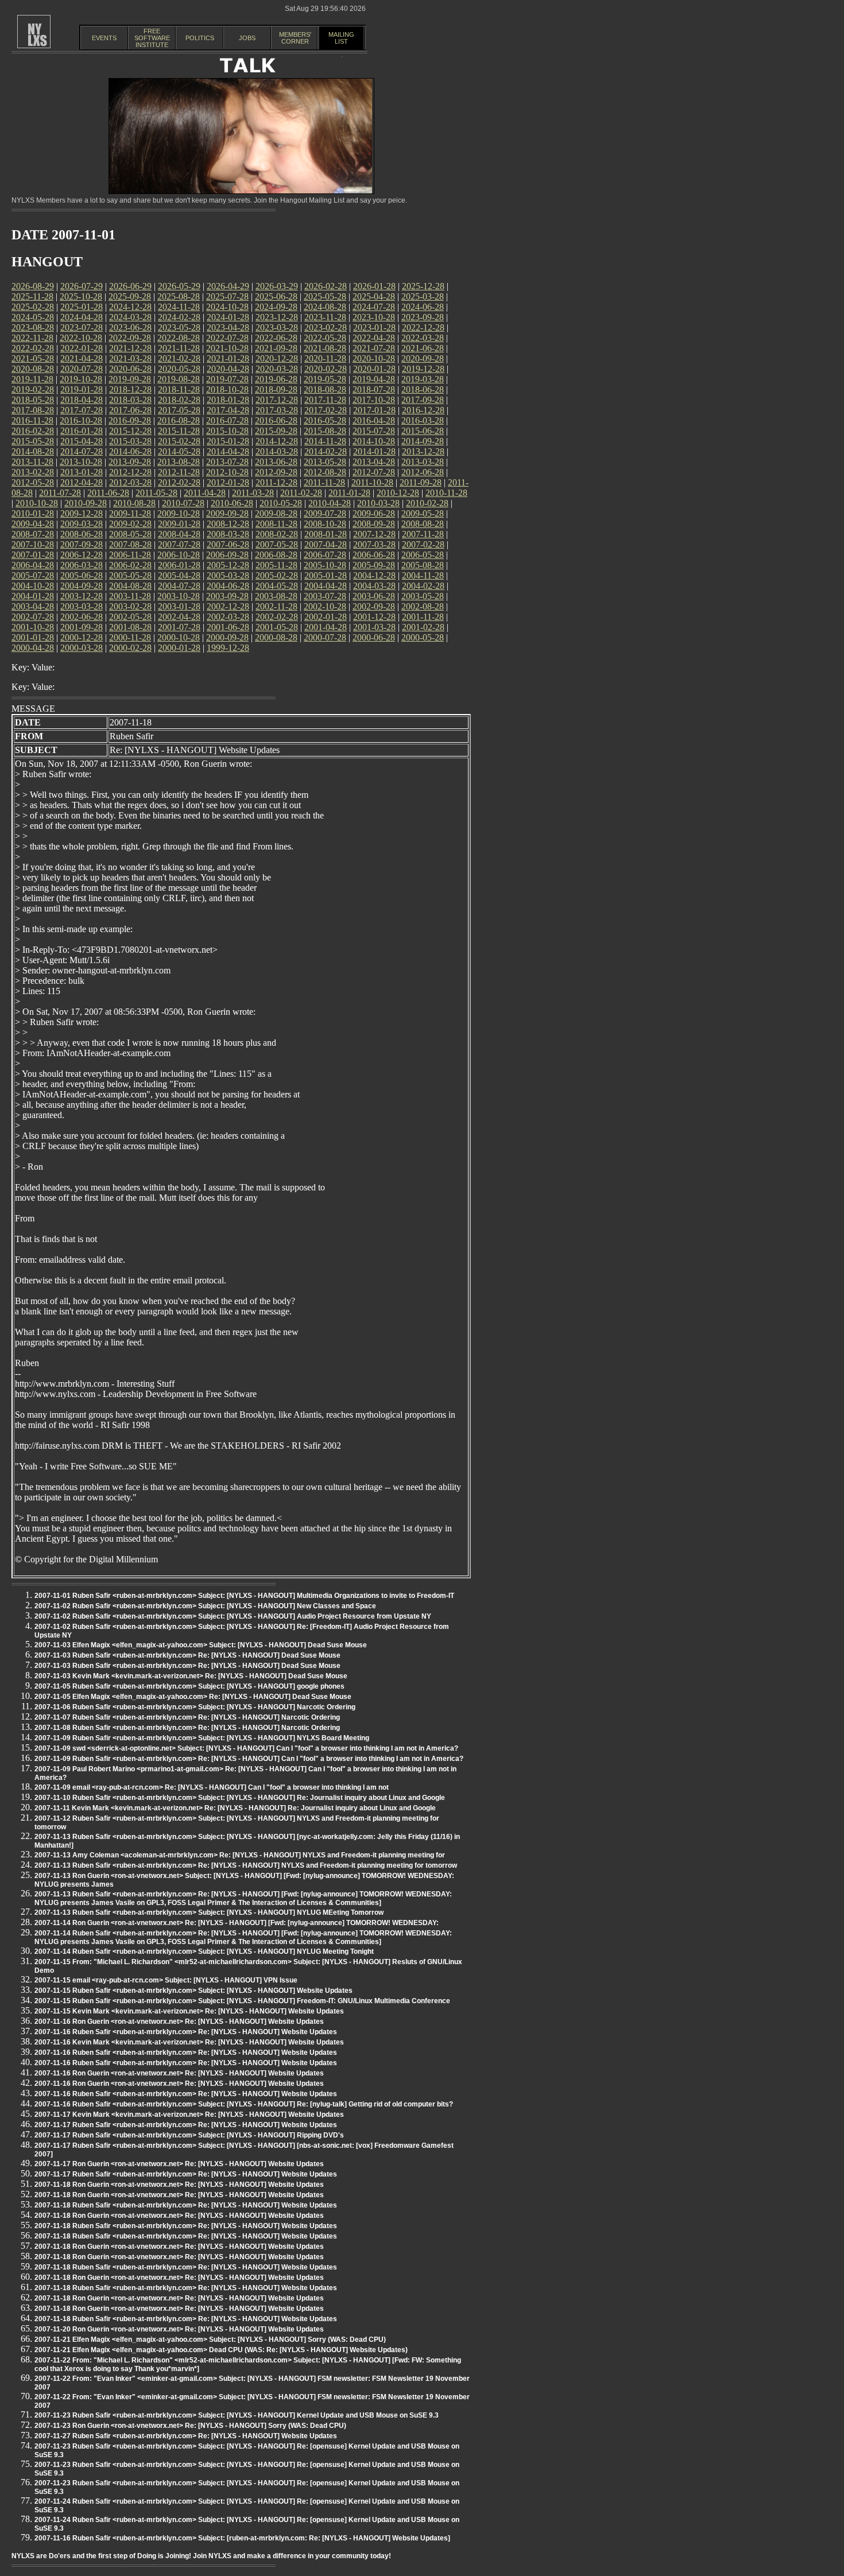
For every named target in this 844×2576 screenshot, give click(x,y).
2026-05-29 (179, 286)
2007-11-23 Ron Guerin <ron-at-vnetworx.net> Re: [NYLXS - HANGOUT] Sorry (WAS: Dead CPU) (190, 2426)
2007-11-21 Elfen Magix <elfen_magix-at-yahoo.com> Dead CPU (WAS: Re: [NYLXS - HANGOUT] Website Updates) (221, 2350)
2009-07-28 (325, 513)
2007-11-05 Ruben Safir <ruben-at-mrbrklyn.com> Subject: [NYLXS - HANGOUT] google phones (189, 1686)
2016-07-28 (227, 420)
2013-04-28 (374, 462)
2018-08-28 (325, 389)
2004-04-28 (326, 586)
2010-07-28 (183, 503)
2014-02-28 (326, 451)
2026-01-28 (374, 286)
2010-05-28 (281, 503)
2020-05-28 (179, 369)
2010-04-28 (330, 503)
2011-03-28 (253, 493)
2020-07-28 (82, 369)
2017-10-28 (374, 400)
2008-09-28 (374, 524)
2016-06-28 (276, 420)
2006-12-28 (82, 555)
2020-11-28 (325, 358)
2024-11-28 (179, 307)
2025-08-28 (179, 296)
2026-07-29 (82, 286)
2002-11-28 (276, 606)
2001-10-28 (33, 627)
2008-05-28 (130, 534)
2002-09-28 (374, 606)
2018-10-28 (227, 389)
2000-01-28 (179, 648)
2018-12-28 (130, 389)
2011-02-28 (301, 493)
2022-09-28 (130, 338)
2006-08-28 (276, 555)
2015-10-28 (227, 431)
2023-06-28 (130, 327)
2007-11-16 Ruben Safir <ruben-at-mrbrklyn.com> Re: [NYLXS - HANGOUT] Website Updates (186, 2032)
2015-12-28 (130, 431)
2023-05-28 (179, 327)
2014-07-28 (82, 451)
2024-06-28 (423, 307)
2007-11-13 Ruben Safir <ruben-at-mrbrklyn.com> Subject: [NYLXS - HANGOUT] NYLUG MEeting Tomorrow (209, 1912)
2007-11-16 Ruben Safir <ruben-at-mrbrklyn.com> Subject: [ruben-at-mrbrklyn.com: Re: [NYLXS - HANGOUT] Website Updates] (242, 2538)
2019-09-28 (130, 379)
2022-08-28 (179, 338)
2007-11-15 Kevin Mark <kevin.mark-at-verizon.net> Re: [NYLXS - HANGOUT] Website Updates (189, 2011)
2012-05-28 (33, 482)
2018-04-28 (82, 400)
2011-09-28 (421, 482)
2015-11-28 (179, 431)
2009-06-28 (374, 513)
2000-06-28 (374, 637)
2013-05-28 (325, 462)
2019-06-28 (276, 379)
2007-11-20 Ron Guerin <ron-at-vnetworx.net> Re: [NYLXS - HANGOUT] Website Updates (179, 2329)
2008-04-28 (179, 534)
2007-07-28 (179, 544)
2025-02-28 (33, 307)
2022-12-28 (423, 327)
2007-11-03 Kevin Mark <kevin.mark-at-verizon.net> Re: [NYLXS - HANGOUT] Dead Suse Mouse (191, 1676)
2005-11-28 (276, 565)
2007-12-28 (374, 534)
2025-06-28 (276, 296)
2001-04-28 (326, 627)
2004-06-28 (228, 586)
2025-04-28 (374, 296)
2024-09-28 (276, 307)
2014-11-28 (325, 441)
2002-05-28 (130, 617)
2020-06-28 (130, 369)
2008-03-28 (228, 534)
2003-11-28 (130, 596)
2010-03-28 (378, 503)
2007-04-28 (326, 544)
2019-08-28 (179, 379)
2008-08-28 (423, 524)
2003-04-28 (33, 606)
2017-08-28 (33, 410)
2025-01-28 (82, 307)
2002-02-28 (277, 617)
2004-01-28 (33, 596)
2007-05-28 (277, 544)
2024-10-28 (227, 307)
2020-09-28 (423, 358)
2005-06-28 (82, 575)
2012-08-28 (325, 472)
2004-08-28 (130, 586)
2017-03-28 (277, 410)
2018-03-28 (130, 400)
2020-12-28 (277, 358)
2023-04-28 (228, 327)
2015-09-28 (276, 431)
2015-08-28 (325, 431)
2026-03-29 (277, 286)
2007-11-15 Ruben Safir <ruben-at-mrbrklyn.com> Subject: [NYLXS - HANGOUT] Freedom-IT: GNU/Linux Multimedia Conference (242, 2001)
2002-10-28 (325, 606)
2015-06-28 (423, 431)
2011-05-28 (156, 493)
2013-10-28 (81, 462)
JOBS (247, 38)
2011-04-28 (205, 493)
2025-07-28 (227, 296)
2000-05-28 (423, 637)
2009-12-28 (82, 513)
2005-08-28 (423, 565)
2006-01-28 (179, 565)
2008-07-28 (33, 534)
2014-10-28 (374, 441)
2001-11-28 (423, 617)
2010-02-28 (427, 503)
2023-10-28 (374, 317)
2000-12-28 (82, 637)
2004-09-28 (82, 586)
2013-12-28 (423, 451)
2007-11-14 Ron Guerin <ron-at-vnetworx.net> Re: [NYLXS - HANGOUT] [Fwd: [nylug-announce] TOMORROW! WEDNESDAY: (237, 1923)
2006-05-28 (423, 555)
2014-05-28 (179, 451)
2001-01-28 (33, 637)
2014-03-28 (277, 451)
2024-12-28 (130, 307)
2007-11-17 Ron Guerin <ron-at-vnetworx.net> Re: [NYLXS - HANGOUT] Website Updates (179, 2164)
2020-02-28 (326, 369)
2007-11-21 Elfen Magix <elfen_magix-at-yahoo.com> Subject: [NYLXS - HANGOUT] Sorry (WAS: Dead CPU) (210, 2340)
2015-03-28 (130, 441)
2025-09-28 (130, 296)
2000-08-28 (276, 637)
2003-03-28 (82, 606)
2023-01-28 (374, 327)
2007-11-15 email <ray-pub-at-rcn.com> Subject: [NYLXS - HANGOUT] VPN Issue (166, 1980)
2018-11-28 (179, 389)
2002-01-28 (326, 617)
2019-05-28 (325, 379)
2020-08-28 (33, 369)
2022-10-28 (81, 338)
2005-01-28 (326, 575)
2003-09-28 (227, 596)
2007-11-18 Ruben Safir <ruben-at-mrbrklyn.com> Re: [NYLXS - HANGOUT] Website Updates (186, 2205)
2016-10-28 (81, 420)
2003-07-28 (325, 596)
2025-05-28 (325, 296)
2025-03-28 (423, 296)
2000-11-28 (130, 637)
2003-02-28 (130, 606)
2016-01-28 (82, 431)
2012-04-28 (82, 482)
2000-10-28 (179, 637)
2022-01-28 (82, 348)
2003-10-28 (179, 596)
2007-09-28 (82, 544)
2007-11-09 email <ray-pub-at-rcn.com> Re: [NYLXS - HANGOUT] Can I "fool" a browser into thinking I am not (212, 1787)
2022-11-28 (32, 338)
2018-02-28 (179, 400)
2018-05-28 (33, 400)
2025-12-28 (423, 286)
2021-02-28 (179, 358)
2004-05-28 (277, 586)
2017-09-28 (423, 400)
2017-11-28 (325, 400)
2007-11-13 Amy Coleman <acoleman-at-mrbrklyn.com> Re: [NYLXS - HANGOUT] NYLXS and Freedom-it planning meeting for (240, 1855)
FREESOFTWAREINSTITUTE (152, 38)
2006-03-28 (82, 565)
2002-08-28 (423, 606)
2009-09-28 (227, 513)
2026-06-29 (130, 286)
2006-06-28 (374, 555)
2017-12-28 (277, 400)
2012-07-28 (374, 472)
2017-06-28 (130, 410)
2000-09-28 (227, 637)
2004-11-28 (423, 575)
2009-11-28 (130, 513)
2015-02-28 (179, 441)
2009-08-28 (276, 513)
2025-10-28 (81, 296)
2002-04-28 (179, 617)
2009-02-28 (130, 524)
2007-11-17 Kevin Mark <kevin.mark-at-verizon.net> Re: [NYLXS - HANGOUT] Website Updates (189, 2115)
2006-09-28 (227, 555)
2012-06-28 (423, 472)
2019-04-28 (374, 379)
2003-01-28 (179, 606)
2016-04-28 (374, 420)
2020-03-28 (277, 369)
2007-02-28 (423, 544)
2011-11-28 (324, 482)
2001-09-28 (82, 627)
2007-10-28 (33, 544)
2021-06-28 (423, 348)
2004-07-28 (179, 586)
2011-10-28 (372, 482)
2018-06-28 (423, 389)
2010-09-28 (86, 503)
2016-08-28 (179, 420)
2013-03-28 (423, 462)
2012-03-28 (130, 482)
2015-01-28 (228, 441)
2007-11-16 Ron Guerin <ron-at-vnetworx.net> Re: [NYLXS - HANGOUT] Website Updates (179, 2022)
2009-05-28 (423, 513)
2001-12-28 (374, 617)
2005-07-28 (33, 575)
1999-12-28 (228, 648)
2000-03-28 (82, 648)
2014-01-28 (374, 451)
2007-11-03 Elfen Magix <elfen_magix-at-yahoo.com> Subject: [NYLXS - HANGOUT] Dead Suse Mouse (201, 1645)
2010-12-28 (398, 493)
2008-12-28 (228, 524)
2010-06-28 (232, 503)
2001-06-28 (228, 627)
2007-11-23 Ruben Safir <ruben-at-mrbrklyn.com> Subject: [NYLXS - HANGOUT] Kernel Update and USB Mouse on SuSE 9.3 (237, 2415)
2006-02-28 (130, 565)
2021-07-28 (374, 348)
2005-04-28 (179, 575)
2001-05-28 (277, 627)
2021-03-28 (130, 358)
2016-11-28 (32, 420)
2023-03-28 (277, 327)
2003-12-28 (82, 596)
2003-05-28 (423, 596)
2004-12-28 (374, 575)
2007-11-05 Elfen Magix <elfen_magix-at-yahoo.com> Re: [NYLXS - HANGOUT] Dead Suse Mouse (193, 1697)
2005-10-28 (325, 565)
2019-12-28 (423, 369)
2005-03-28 (228, 575)
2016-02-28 (33, 431)
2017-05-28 (179, 410)
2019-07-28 (227, 379)
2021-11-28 (179, 348)
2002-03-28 (228, 617)
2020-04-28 (228, 369)
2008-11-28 (276, 524)
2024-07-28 (374, 307)
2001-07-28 (179, 627)
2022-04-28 (374, 338)
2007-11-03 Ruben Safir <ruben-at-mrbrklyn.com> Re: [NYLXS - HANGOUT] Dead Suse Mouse (187, 1655)
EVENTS (104, 38)
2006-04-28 (33, 565)
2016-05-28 (325, 420)
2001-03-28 (374, 627)
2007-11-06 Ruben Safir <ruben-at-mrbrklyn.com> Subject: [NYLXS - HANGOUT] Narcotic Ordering (195, 1707)
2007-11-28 (423, 534)
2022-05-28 (325, 338)
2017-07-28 (82, 410)
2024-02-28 (179, 317)
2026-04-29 (228, 286)
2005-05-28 (130, 575)
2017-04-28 (228, 410)
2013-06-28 (276, 462)
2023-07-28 (82, 327)
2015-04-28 (82, 441)
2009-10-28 (179, 513)
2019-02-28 (33, 389)
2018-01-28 (228, 400)
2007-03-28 (374, 544)
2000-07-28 (325, 637)
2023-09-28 (423, 317)
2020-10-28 (374, 358)
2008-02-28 (277, 534)
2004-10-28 (33, 586)
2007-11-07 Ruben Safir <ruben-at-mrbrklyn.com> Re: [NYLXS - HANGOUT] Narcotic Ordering (187, 1717)
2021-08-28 (325, 348)
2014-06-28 (130, 451)
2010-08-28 (134, 503)
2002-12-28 (228, 606)
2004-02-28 (423, 586)
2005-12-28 (228, 565)
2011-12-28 (276, 482)
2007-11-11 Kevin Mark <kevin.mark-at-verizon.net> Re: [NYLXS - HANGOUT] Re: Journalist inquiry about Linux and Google (235, 1808)
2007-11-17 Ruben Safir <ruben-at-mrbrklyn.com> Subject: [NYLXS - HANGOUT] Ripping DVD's (189, 2135)
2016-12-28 (423, 410)
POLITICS (200, 38)
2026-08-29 (33, 286)
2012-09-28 (276, 472)
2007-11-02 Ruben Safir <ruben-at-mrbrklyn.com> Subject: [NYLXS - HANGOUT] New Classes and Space (205, 1606)
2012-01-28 (228, 482)
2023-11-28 (325, 317)
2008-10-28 (325, 524)
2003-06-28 (374, 596)
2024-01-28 (228, 317)
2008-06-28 (82, 534)
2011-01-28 (349, 493)
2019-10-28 (81, 379)
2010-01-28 (33, 513)
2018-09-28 (276, 389)
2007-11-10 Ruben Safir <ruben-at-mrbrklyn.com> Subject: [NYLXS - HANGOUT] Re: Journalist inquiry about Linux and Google (240, 1798)
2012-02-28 (179, 482)
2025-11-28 (32, 296)
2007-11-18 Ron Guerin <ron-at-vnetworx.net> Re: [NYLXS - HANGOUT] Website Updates (179, 2185)
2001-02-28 (423, 627)
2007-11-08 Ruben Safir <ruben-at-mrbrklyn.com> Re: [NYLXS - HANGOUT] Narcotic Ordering (187, 1728)
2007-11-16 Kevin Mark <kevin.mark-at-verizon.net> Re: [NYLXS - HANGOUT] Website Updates (189, 2042)
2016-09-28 (130, 420)
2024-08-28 (325, 307)
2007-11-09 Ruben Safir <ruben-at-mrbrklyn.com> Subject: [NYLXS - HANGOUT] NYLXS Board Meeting (202, 1738)
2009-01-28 (179, 524)
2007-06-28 (228, 544)
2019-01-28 (82, 389)
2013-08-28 (179, 462)
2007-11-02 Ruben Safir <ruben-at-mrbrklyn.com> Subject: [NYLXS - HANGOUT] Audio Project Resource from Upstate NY (233, 1616)
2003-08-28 (276, 596)
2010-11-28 (446, 493)
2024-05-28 (33, 317)
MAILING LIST (341, 38)
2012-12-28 (130, 472)
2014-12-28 (277, 441)
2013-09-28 (130, 462)
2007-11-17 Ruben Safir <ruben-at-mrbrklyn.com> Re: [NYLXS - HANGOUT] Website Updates (186, 2125)
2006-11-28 (130, 555)
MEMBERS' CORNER (295, 38)
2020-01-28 (374, 369)
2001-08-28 (130, 627)
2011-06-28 (108, 493)
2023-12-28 (277, 317)
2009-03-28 (82, 524)
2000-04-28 (33, 648)
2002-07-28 (33, 617)
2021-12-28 (130, 348)
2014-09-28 (423, 441)
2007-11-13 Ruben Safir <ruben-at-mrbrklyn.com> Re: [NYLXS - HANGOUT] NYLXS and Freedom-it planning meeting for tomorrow (246, 1865)
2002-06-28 (82, 617)
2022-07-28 (227, 338)
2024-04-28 (82, 317)
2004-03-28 (374, 586)
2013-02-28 (33, 472)
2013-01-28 (82, 472)
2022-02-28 (33, 348)
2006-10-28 (179, 555)
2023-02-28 (326, 327)
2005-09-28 (374, 565)
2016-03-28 (423, 420)
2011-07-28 (60, 493)
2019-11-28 (32, 379)
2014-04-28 (228, 451)
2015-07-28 (374, 431)
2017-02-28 (326, 410)
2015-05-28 (33, 441)
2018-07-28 (374, 389)
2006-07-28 (325, 555)
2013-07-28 (227, 462)
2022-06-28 (276, 338)
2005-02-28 (277, 575)
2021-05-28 (33, 358)
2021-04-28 (82, 358)
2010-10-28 (37, 503)
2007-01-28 (33, 555)
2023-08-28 (33, 327)
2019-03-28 (423, 379)
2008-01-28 (326, 534)
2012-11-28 (179, 472)
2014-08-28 (33, 451)
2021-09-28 (276, 348)
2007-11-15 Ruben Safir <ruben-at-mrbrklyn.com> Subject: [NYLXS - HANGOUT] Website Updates (193, 1991)
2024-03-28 (130, 317)
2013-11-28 (32, 462)
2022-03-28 (423, 338)
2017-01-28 (374, 410)
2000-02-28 (130, 648)
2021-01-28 (228, 358)
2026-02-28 (326, 286)
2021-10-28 (227, 348)
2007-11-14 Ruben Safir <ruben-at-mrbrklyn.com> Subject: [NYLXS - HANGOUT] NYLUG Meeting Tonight (204, 1952)
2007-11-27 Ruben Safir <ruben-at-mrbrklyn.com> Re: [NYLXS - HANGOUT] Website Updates (186, 2436)
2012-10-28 (227, 472)
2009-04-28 (33, 524)
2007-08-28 (130, 544)
